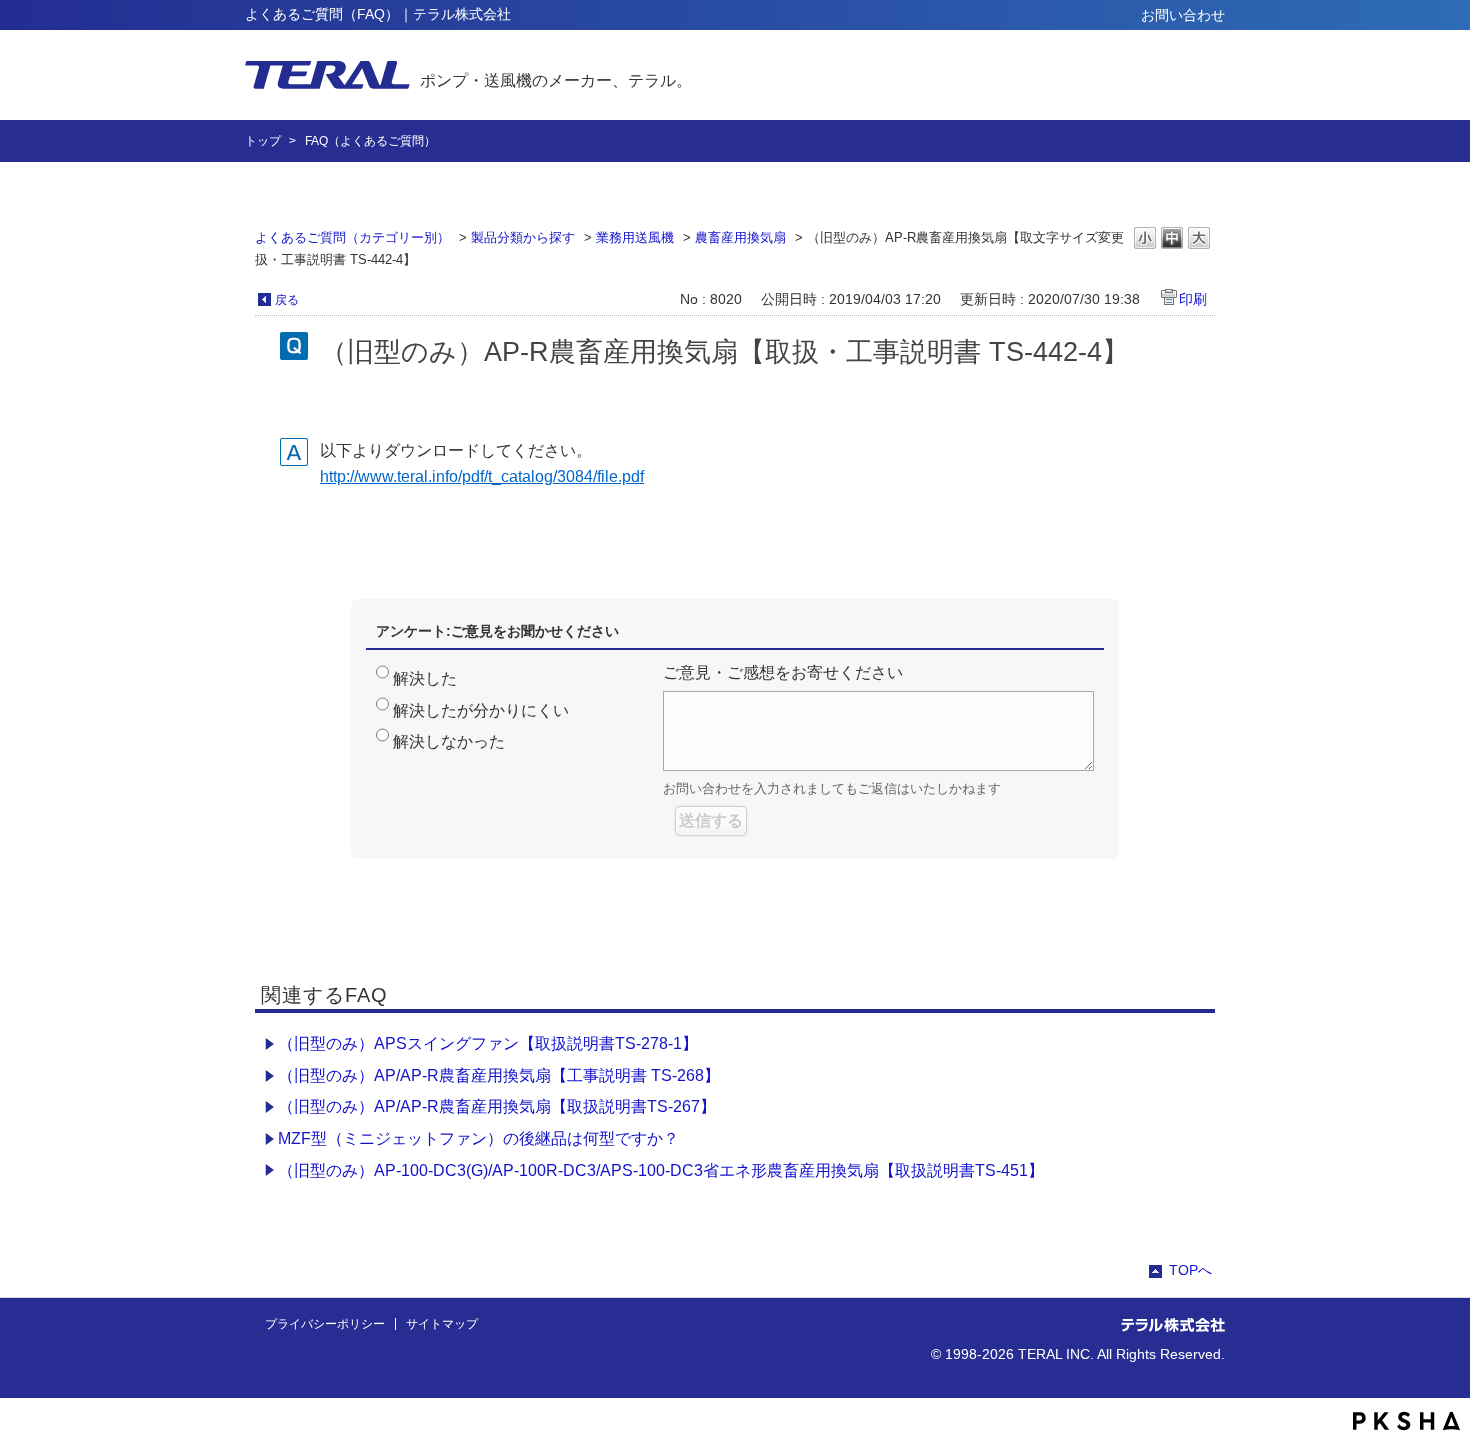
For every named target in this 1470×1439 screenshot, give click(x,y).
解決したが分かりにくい (481, 710)
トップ (263, 141)
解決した (425, 678)
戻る (287, 300)
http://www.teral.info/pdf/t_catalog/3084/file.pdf (482, 476)
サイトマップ (442, 1324)
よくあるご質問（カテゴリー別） (352, 237)
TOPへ (1190, 1270)
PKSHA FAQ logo (1406, 1421)
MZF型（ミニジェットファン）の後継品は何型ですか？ (478, 1138)
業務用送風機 (635, 237)
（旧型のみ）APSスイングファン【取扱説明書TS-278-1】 (488, 1043)
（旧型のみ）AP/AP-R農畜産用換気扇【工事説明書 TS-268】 (499, 1075)
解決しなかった (449, 741)
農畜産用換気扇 (740, 237)
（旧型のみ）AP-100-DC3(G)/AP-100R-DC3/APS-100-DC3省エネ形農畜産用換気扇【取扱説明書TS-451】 (661, 1170)
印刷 (1193, 299)
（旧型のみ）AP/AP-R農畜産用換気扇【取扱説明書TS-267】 (497, 1106)
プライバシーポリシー (325, 1324)
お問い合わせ (1183, 15)
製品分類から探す (523, 237)
